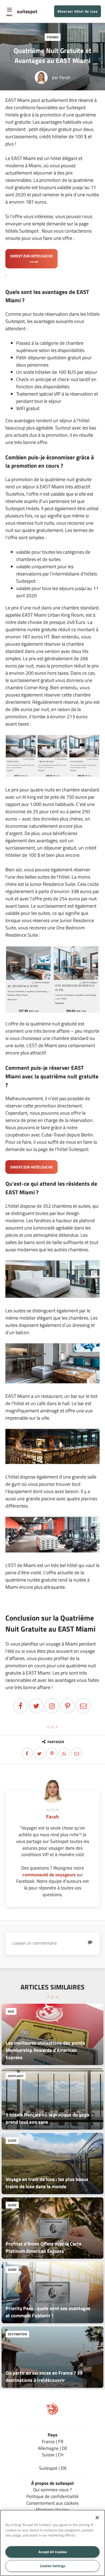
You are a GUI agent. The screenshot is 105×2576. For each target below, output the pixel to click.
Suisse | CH (53, 2455)
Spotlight (16, 2076)
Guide (12, 2140)
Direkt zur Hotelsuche (31, 256)
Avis (11, 2011)
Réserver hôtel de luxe (78, 11)
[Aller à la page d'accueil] (52, 2413)
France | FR (52, 2441)
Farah (65, 77)
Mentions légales (52, 2510)
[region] (52, 2543)
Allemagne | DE (53, 2448)
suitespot (27, 11)
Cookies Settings (52, 2566)
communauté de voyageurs (49, 1875)
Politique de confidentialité (52, 2496)
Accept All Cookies (53, 2552)
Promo (53, 37)
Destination (17, 2334)
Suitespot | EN (53, 2468)
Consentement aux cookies (52, 2503)
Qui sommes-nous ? (52, 2490)
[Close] (97, 2518)
